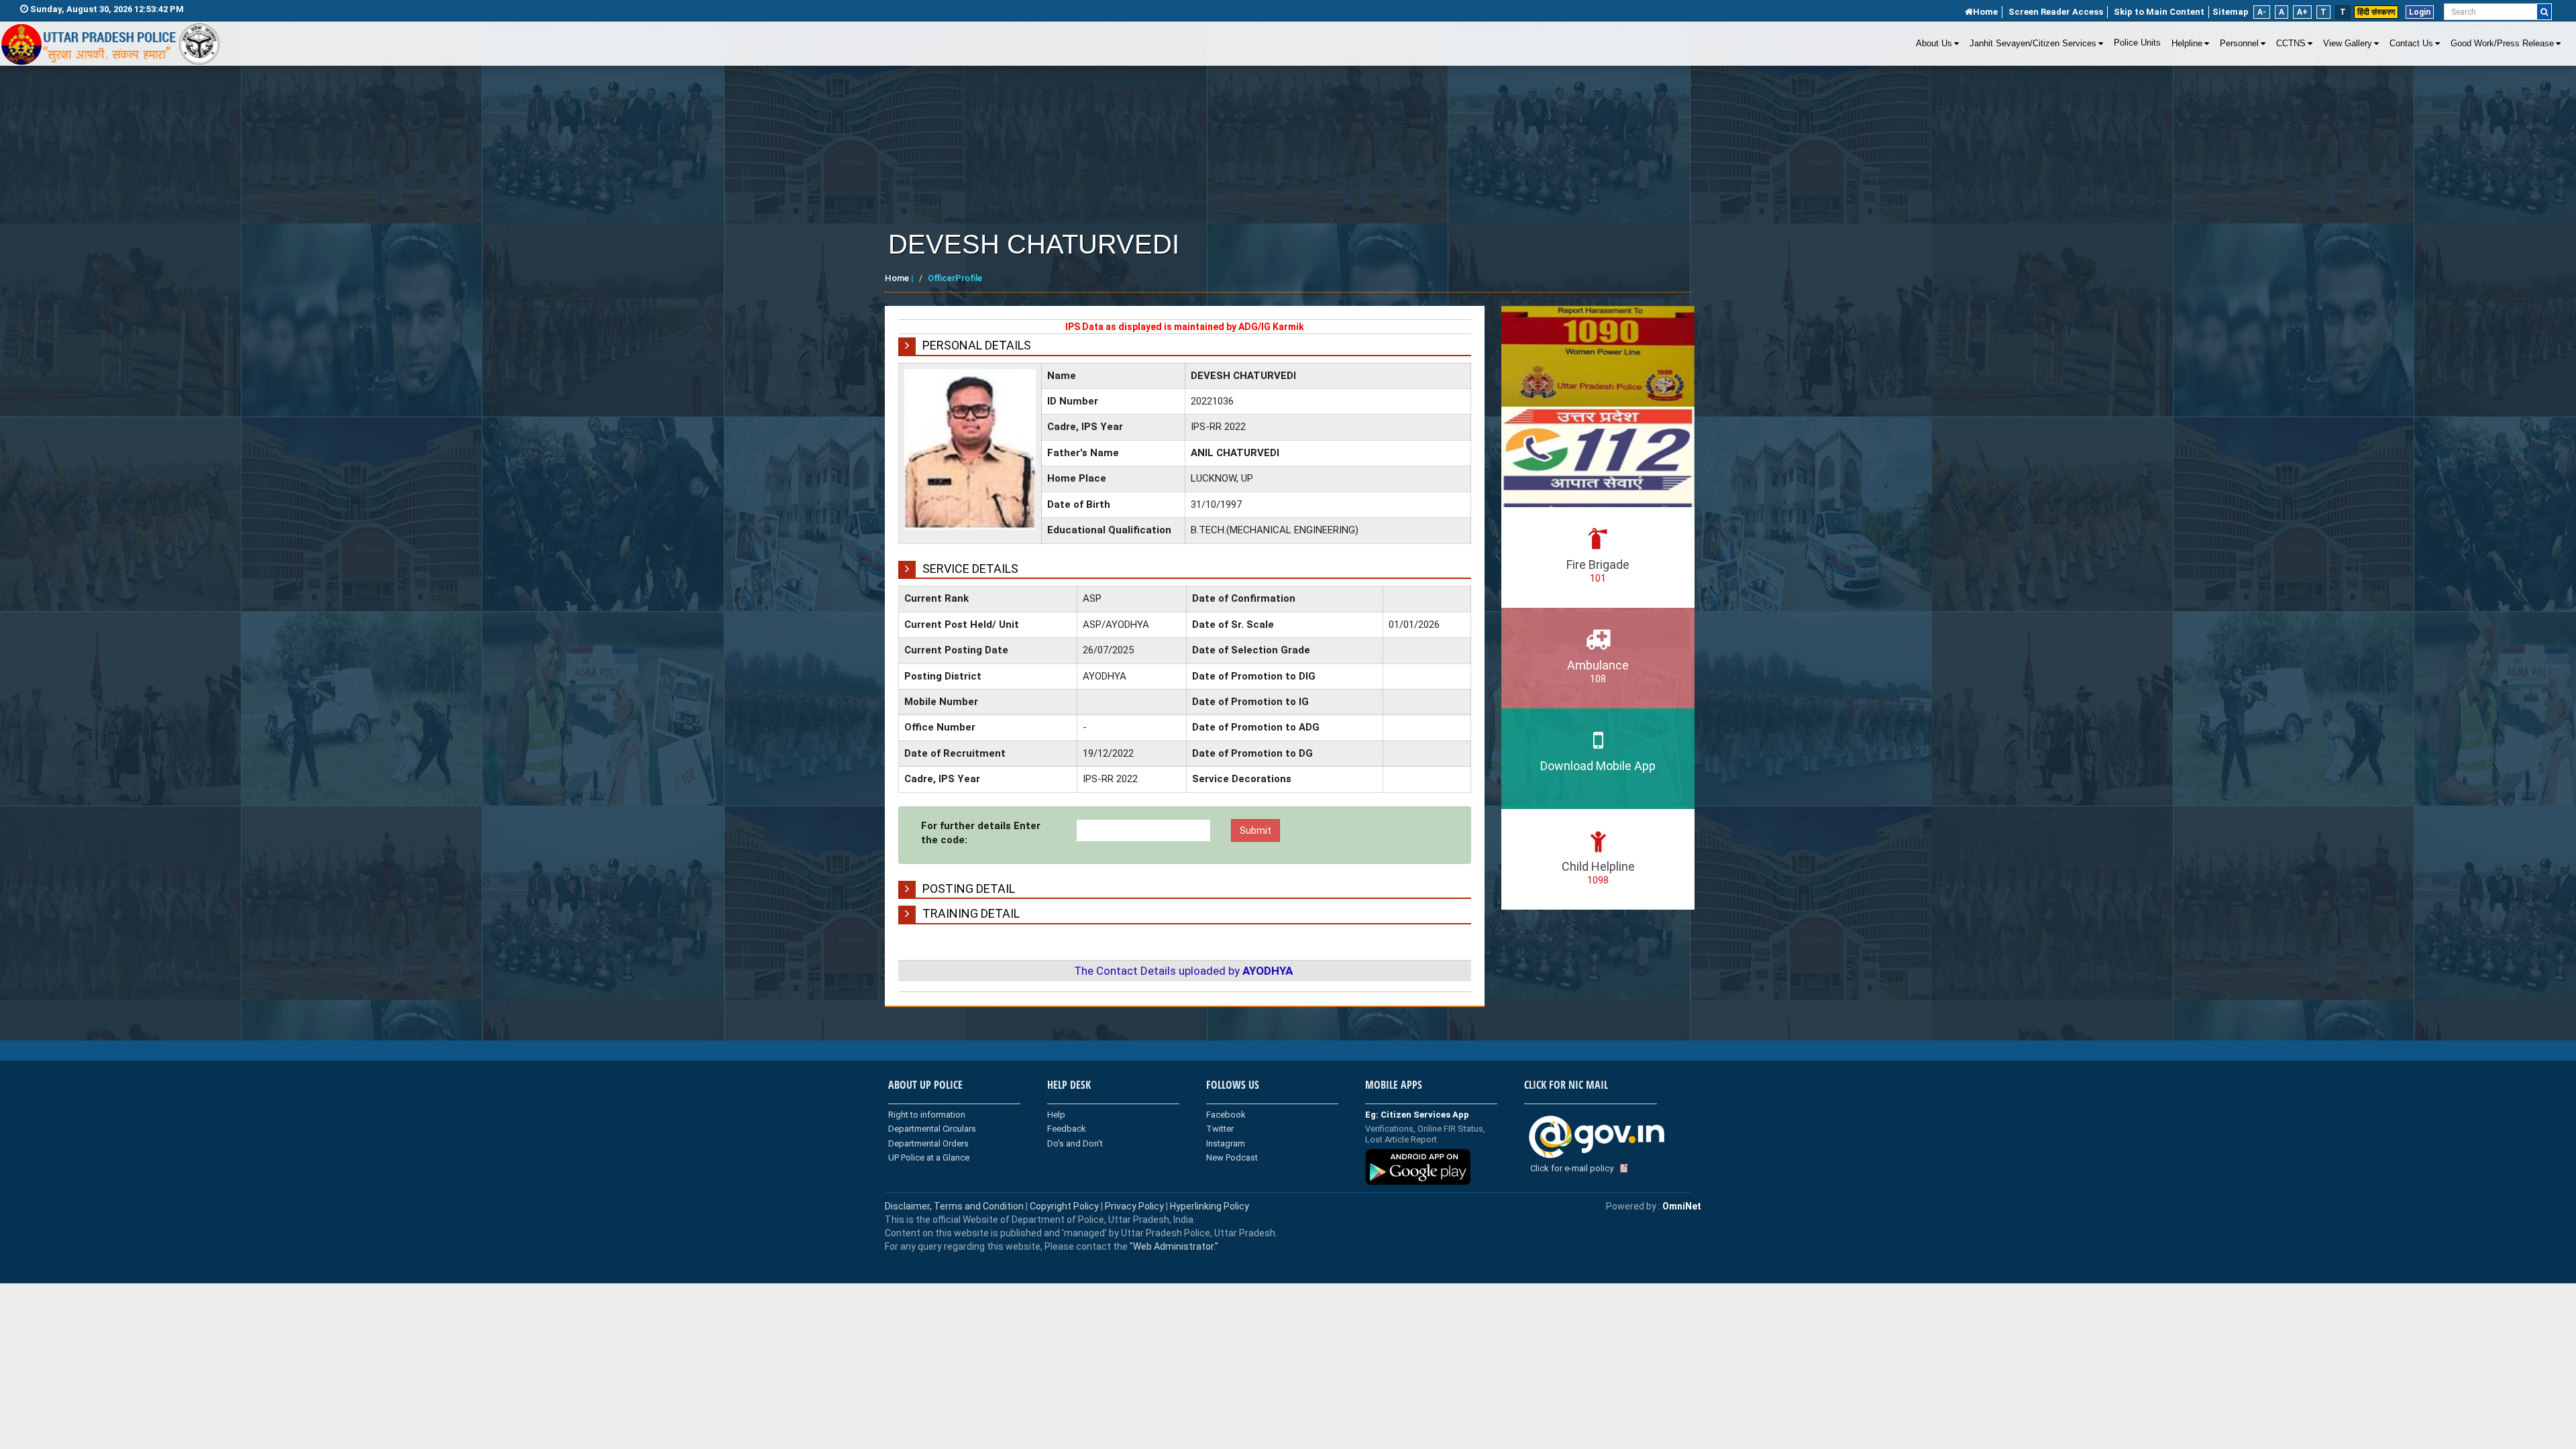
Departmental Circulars (932, 1129)
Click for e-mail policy (1572, 1168)
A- (2262, 12)
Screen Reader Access (2056, 12)
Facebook (1226, 1115)
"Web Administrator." (1173, 1246)
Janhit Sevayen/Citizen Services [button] (2033, 44)
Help (1056, 1115)
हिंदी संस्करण (2376, 12)
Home (1985, 12)
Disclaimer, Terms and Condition (954, 1206)
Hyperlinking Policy (1210, 1206)
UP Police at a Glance (929, 1158)
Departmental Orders (928, 1143)
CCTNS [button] (2291, 44)
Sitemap (2231, 12)
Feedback (1067, 1129)
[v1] (2544, 12)
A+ (2302, 12)
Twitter (1220, 1129)
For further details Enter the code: (981, 833)
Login (2420, 12)
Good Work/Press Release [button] (2502, 44)
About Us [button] (1934, 44)
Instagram (1226, 1143)
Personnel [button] (2239, 44)
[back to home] (111, 44)
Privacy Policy (1134, 1206)
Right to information (927, 1115)
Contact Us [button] (2411, 44)
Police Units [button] (2137, 43)
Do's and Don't (1075, 1143)
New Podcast (1232, 1158)
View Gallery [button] (2348, 44)
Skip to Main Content (2159, 12)
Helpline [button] (2187, 44)
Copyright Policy (1065, 1206)
